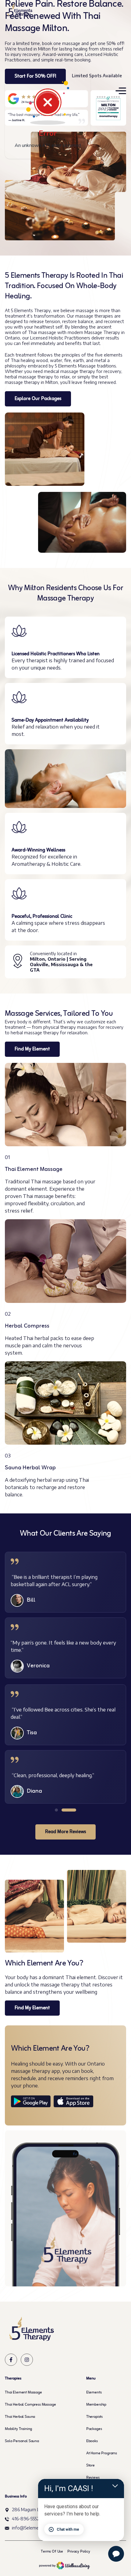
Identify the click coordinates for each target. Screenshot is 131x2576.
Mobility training (18, 2429)
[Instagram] (27, 2360)
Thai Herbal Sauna (20, 2417)
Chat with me (68, 2529)
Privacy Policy (79, 2552)
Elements (94, 2393)
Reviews (93, 2478)
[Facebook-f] (11, 2360)
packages (94, 2429)
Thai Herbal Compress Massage (30, 2405)
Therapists (94, 2417)
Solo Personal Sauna (22, 2441)
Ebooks (92, 2441)
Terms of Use (52, 2552)
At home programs (102, 2453)
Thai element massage (23, 2393)
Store (90, 2466)
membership (96, 2405)
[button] (56, 1810)
